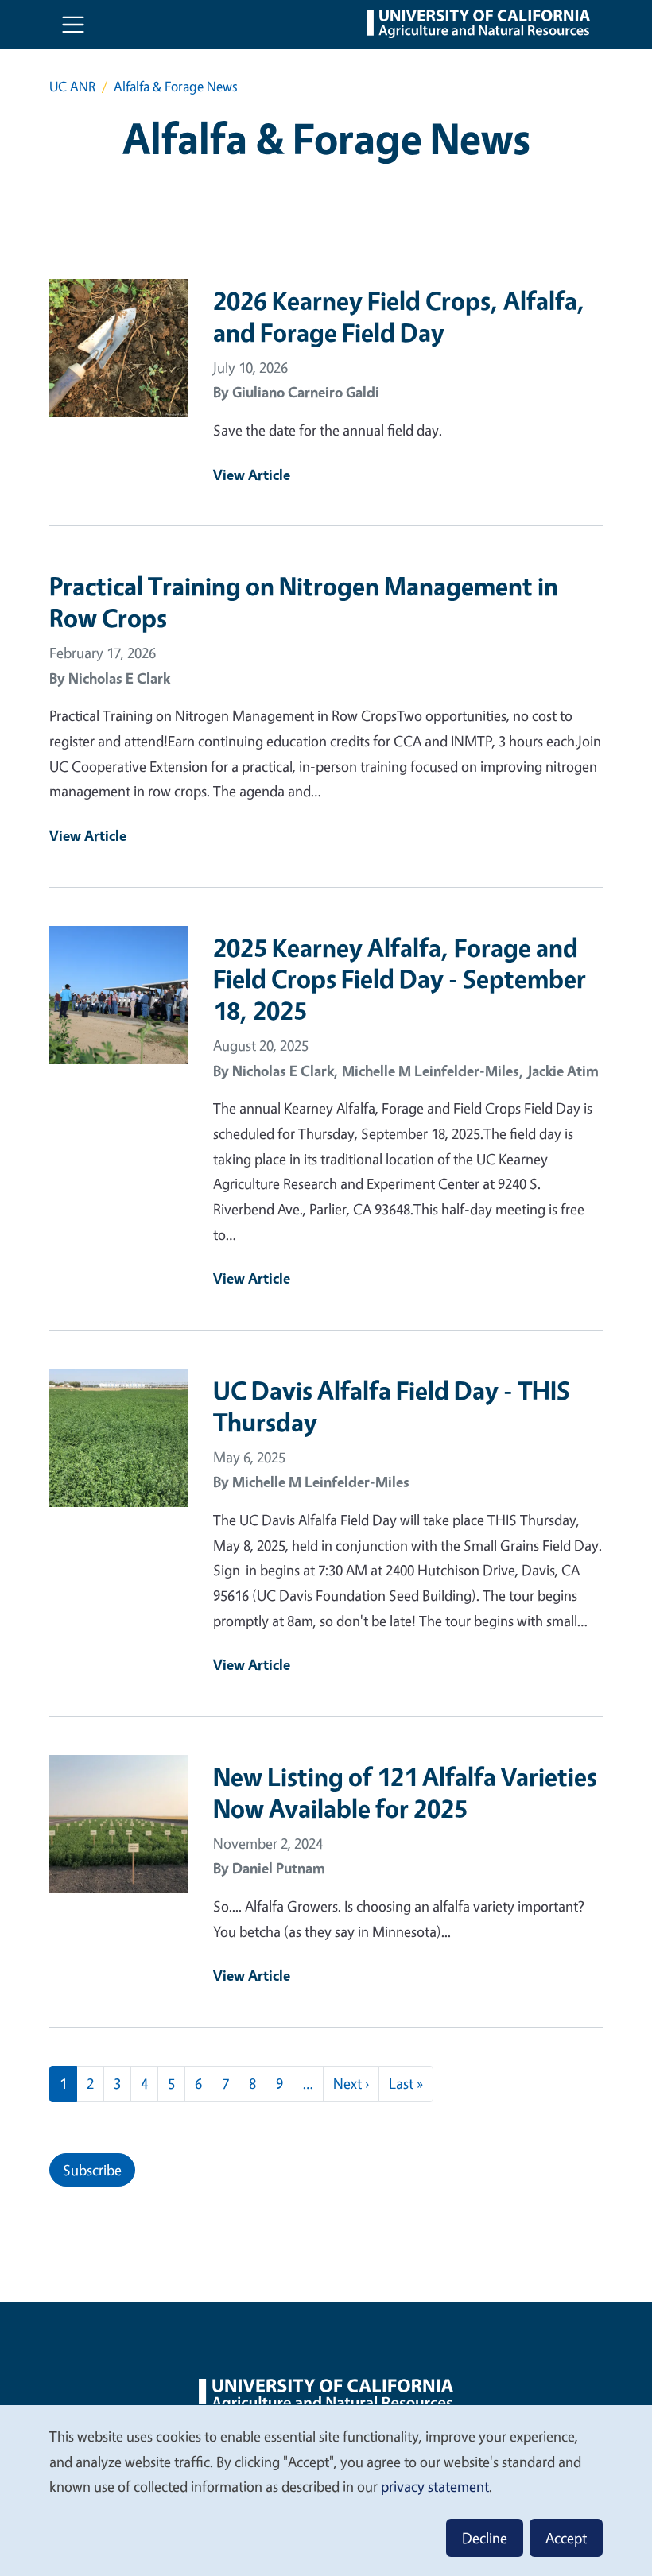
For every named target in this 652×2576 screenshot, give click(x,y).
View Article (252, 475)
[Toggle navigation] (73, 25)
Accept (566, 2538)
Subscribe (92, 2170)
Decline (485, 2538)
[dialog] (326, 2490)
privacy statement (435, 2486)
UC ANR (72, 86)
